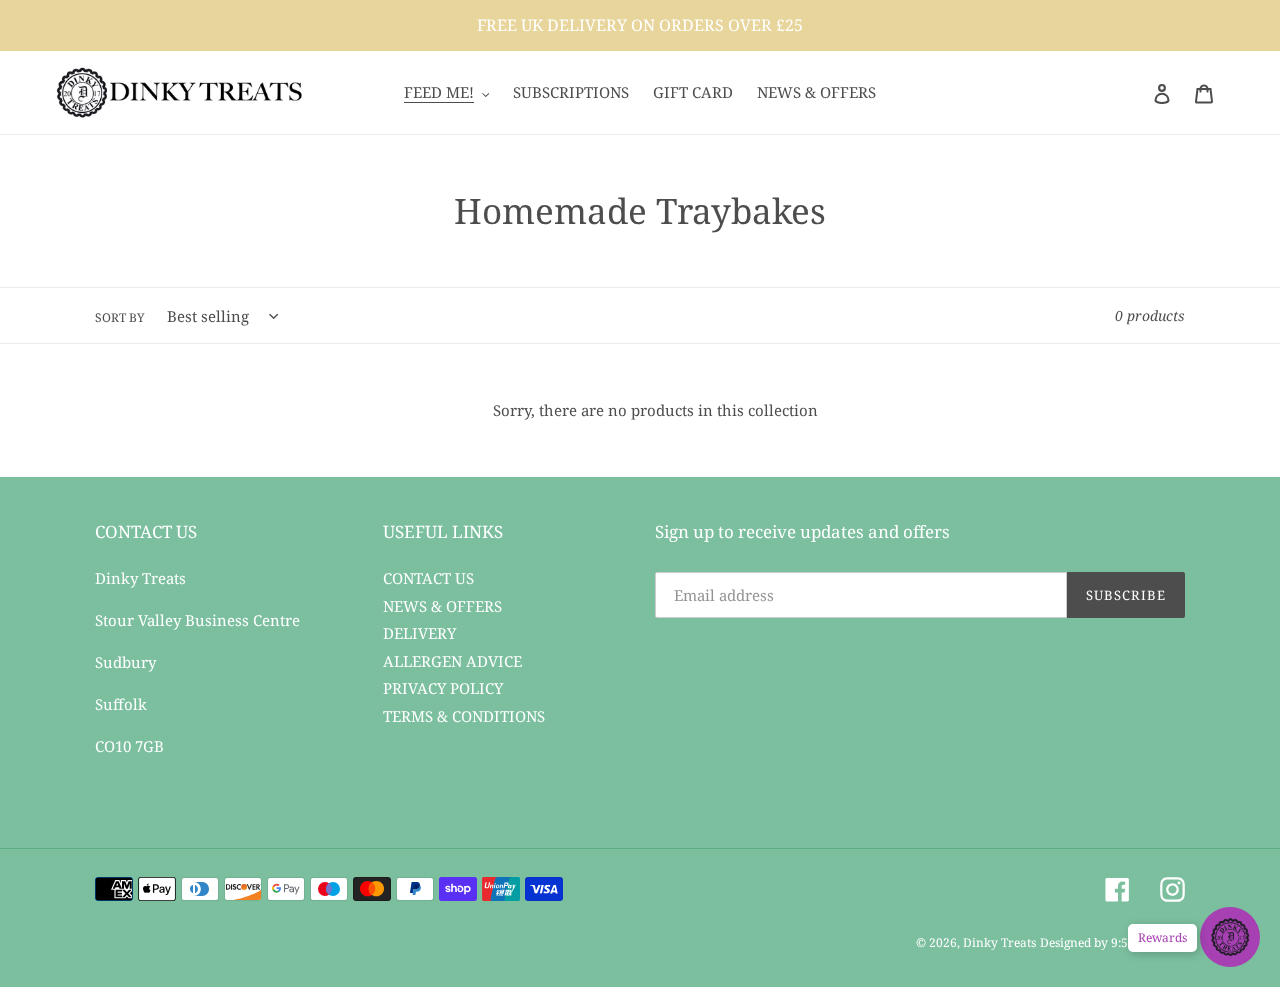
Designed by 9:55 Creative (1112, 942)
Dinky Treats (999, 942)
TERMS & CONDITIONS (464, 716)
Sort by (120, 317)
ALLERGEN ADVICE (452, 661)
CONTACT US (428, 578)
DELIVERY (419, 633)
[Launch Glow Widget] (1230, 937)
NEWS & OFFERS (442, 606)
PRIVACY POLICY (443, 688)
